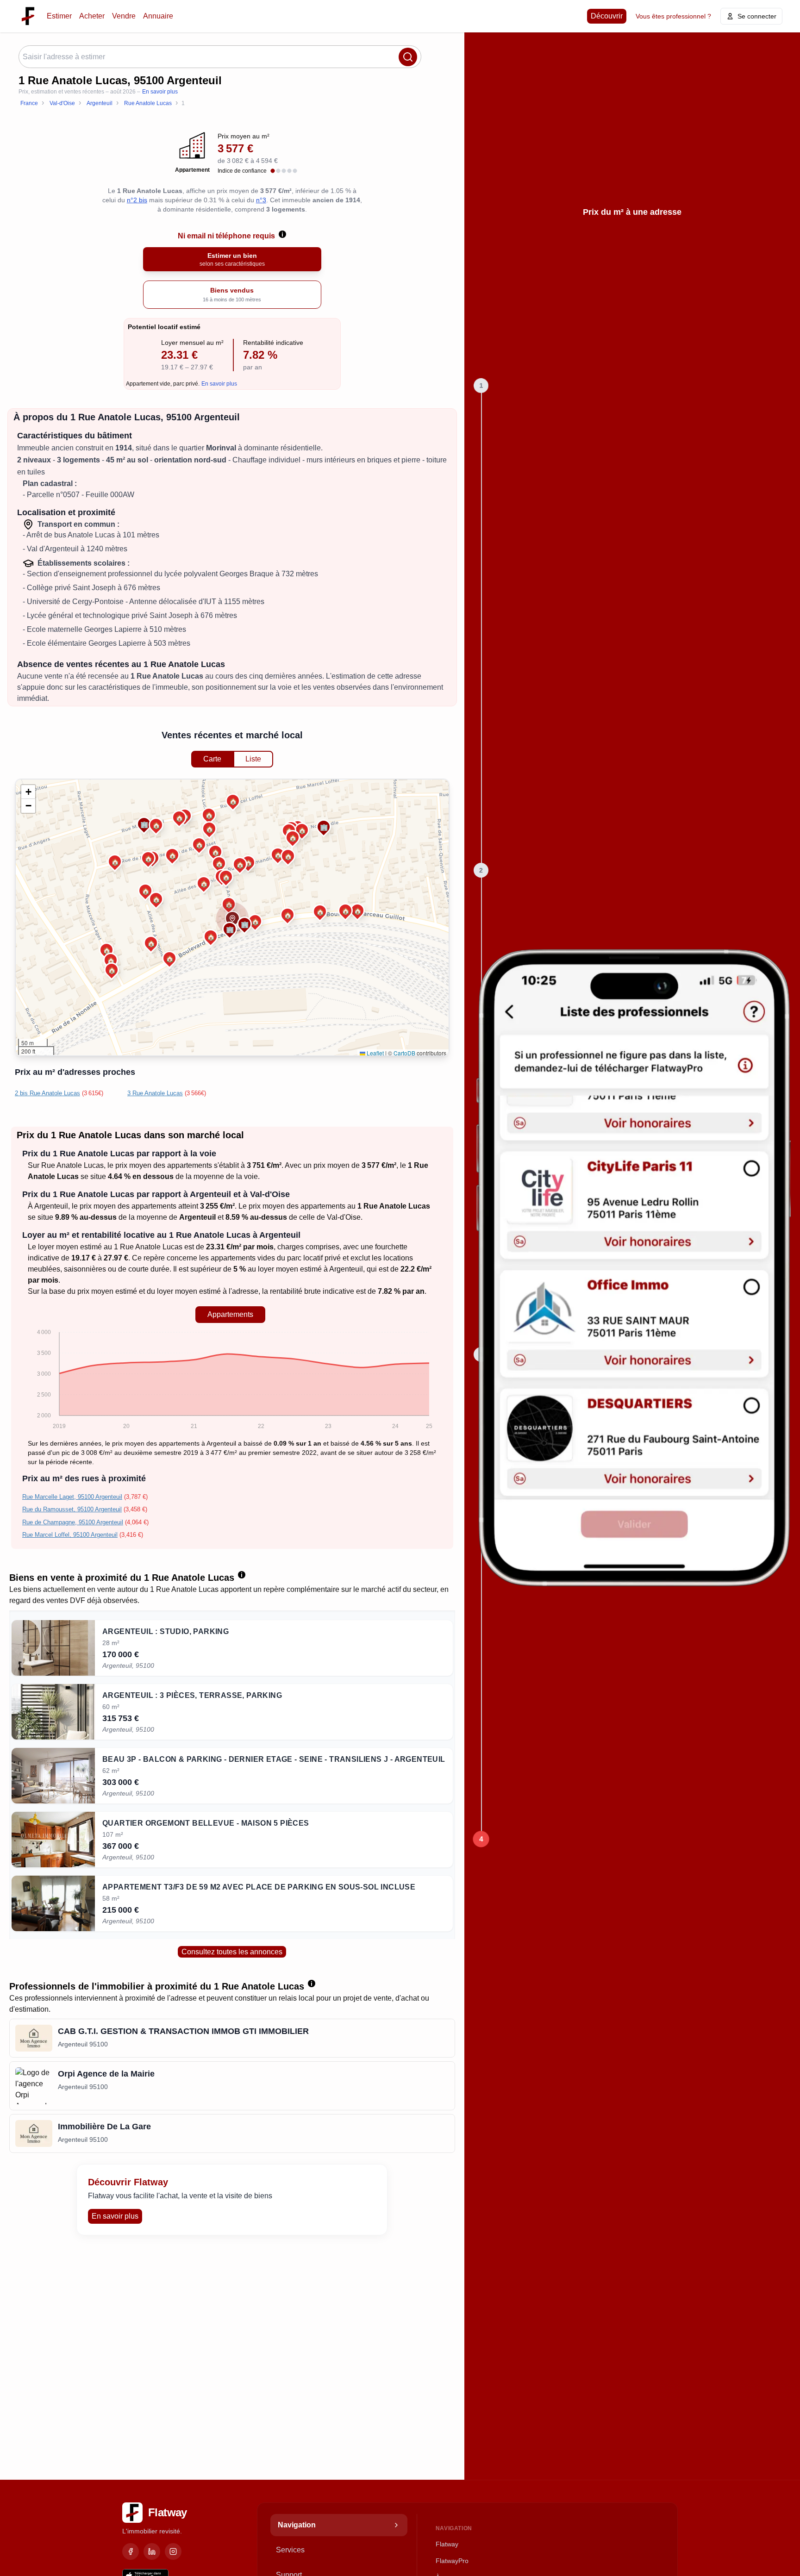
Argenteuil (51, 1206)
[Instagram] (173, 2551)
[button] (240, 864)
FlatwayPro (452, 2561)
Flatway (447, 2544)
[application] (230, 1381)
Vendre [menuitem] (124, 16)
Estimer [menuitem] (59, 16)
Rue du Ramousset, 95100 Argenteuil (72, 1509)
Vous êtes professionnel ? (673, 16)
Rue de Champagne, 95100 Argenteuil (73, 1522)
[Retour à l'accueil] (28, 16)
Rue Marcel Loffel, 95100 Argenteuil (70, 1535)
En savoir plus (160, 92)
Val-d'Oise (344, 1217)
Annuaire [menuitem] (158, 16)
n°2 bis (137, 200)
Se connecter (757, 16)
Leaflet (375, 1053)
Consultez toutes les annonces (232, 1952)
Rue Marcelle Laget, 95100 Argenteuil (72, 1497)
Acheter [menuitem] (92, 16)
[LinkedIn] (152, 2551)
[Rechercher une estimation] (408, 57)
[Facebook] (131, 2551)
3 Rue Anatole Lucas (155, 1093)
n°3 (261, 200)
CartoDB (404, 1053)
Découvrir (607, 16)
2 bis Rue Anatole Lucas (47, 1093)
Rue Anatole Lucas (72, 1165)
